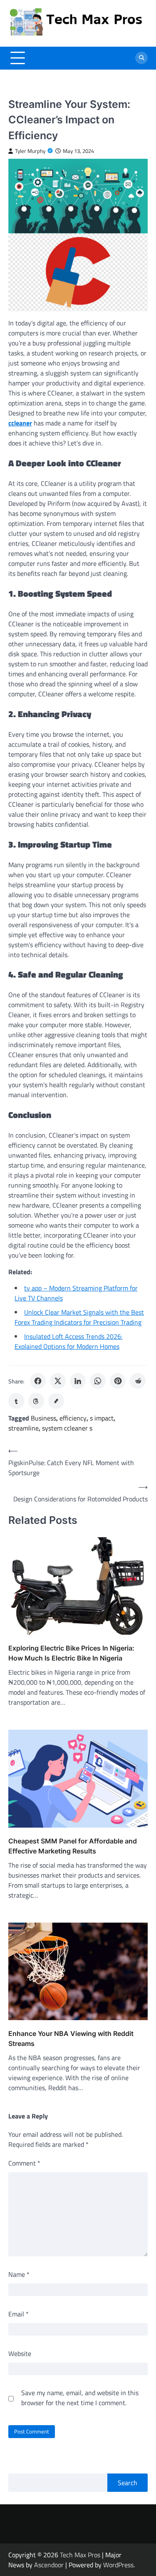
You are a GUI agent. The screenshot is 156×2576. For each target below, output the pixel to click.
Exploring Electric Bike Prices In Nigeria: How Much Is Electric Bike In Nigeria (71, 1653)
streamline (24, 1428)
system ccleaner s (67, 1428)
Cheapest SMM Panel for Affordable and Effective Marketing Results (73, 1846)
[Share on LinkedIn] (78, 1381)
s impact (102, 1418)
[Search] (141, 58)
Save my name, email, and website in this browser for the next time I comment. (80, 2398)
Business (43, 1418)
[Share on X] (58, 1381)
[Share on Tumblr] (16, 1401)
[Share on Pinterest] (118, 1381)
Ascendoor (49, 2565)
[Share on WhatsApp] (98, 1381)
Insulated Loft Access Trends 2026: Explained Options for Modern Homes (68, 1341)
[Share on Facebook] (38, 1381)
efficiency (73, 1418)
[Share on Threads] (36, 1401)
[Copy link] (56, 1401)
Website (20, 2353)
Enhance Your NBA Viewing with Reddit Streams (71, 2038)
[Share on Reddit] (138, 1381)
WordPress (118, 2565)
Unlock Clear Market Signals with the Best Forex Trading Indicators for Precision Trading (79, 1317)
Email (19, 2314)
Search (128, 2483)
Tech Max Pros (80, 2555)
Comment (24, 2163)
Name (19, 2274)
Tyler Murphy (30, 151)
